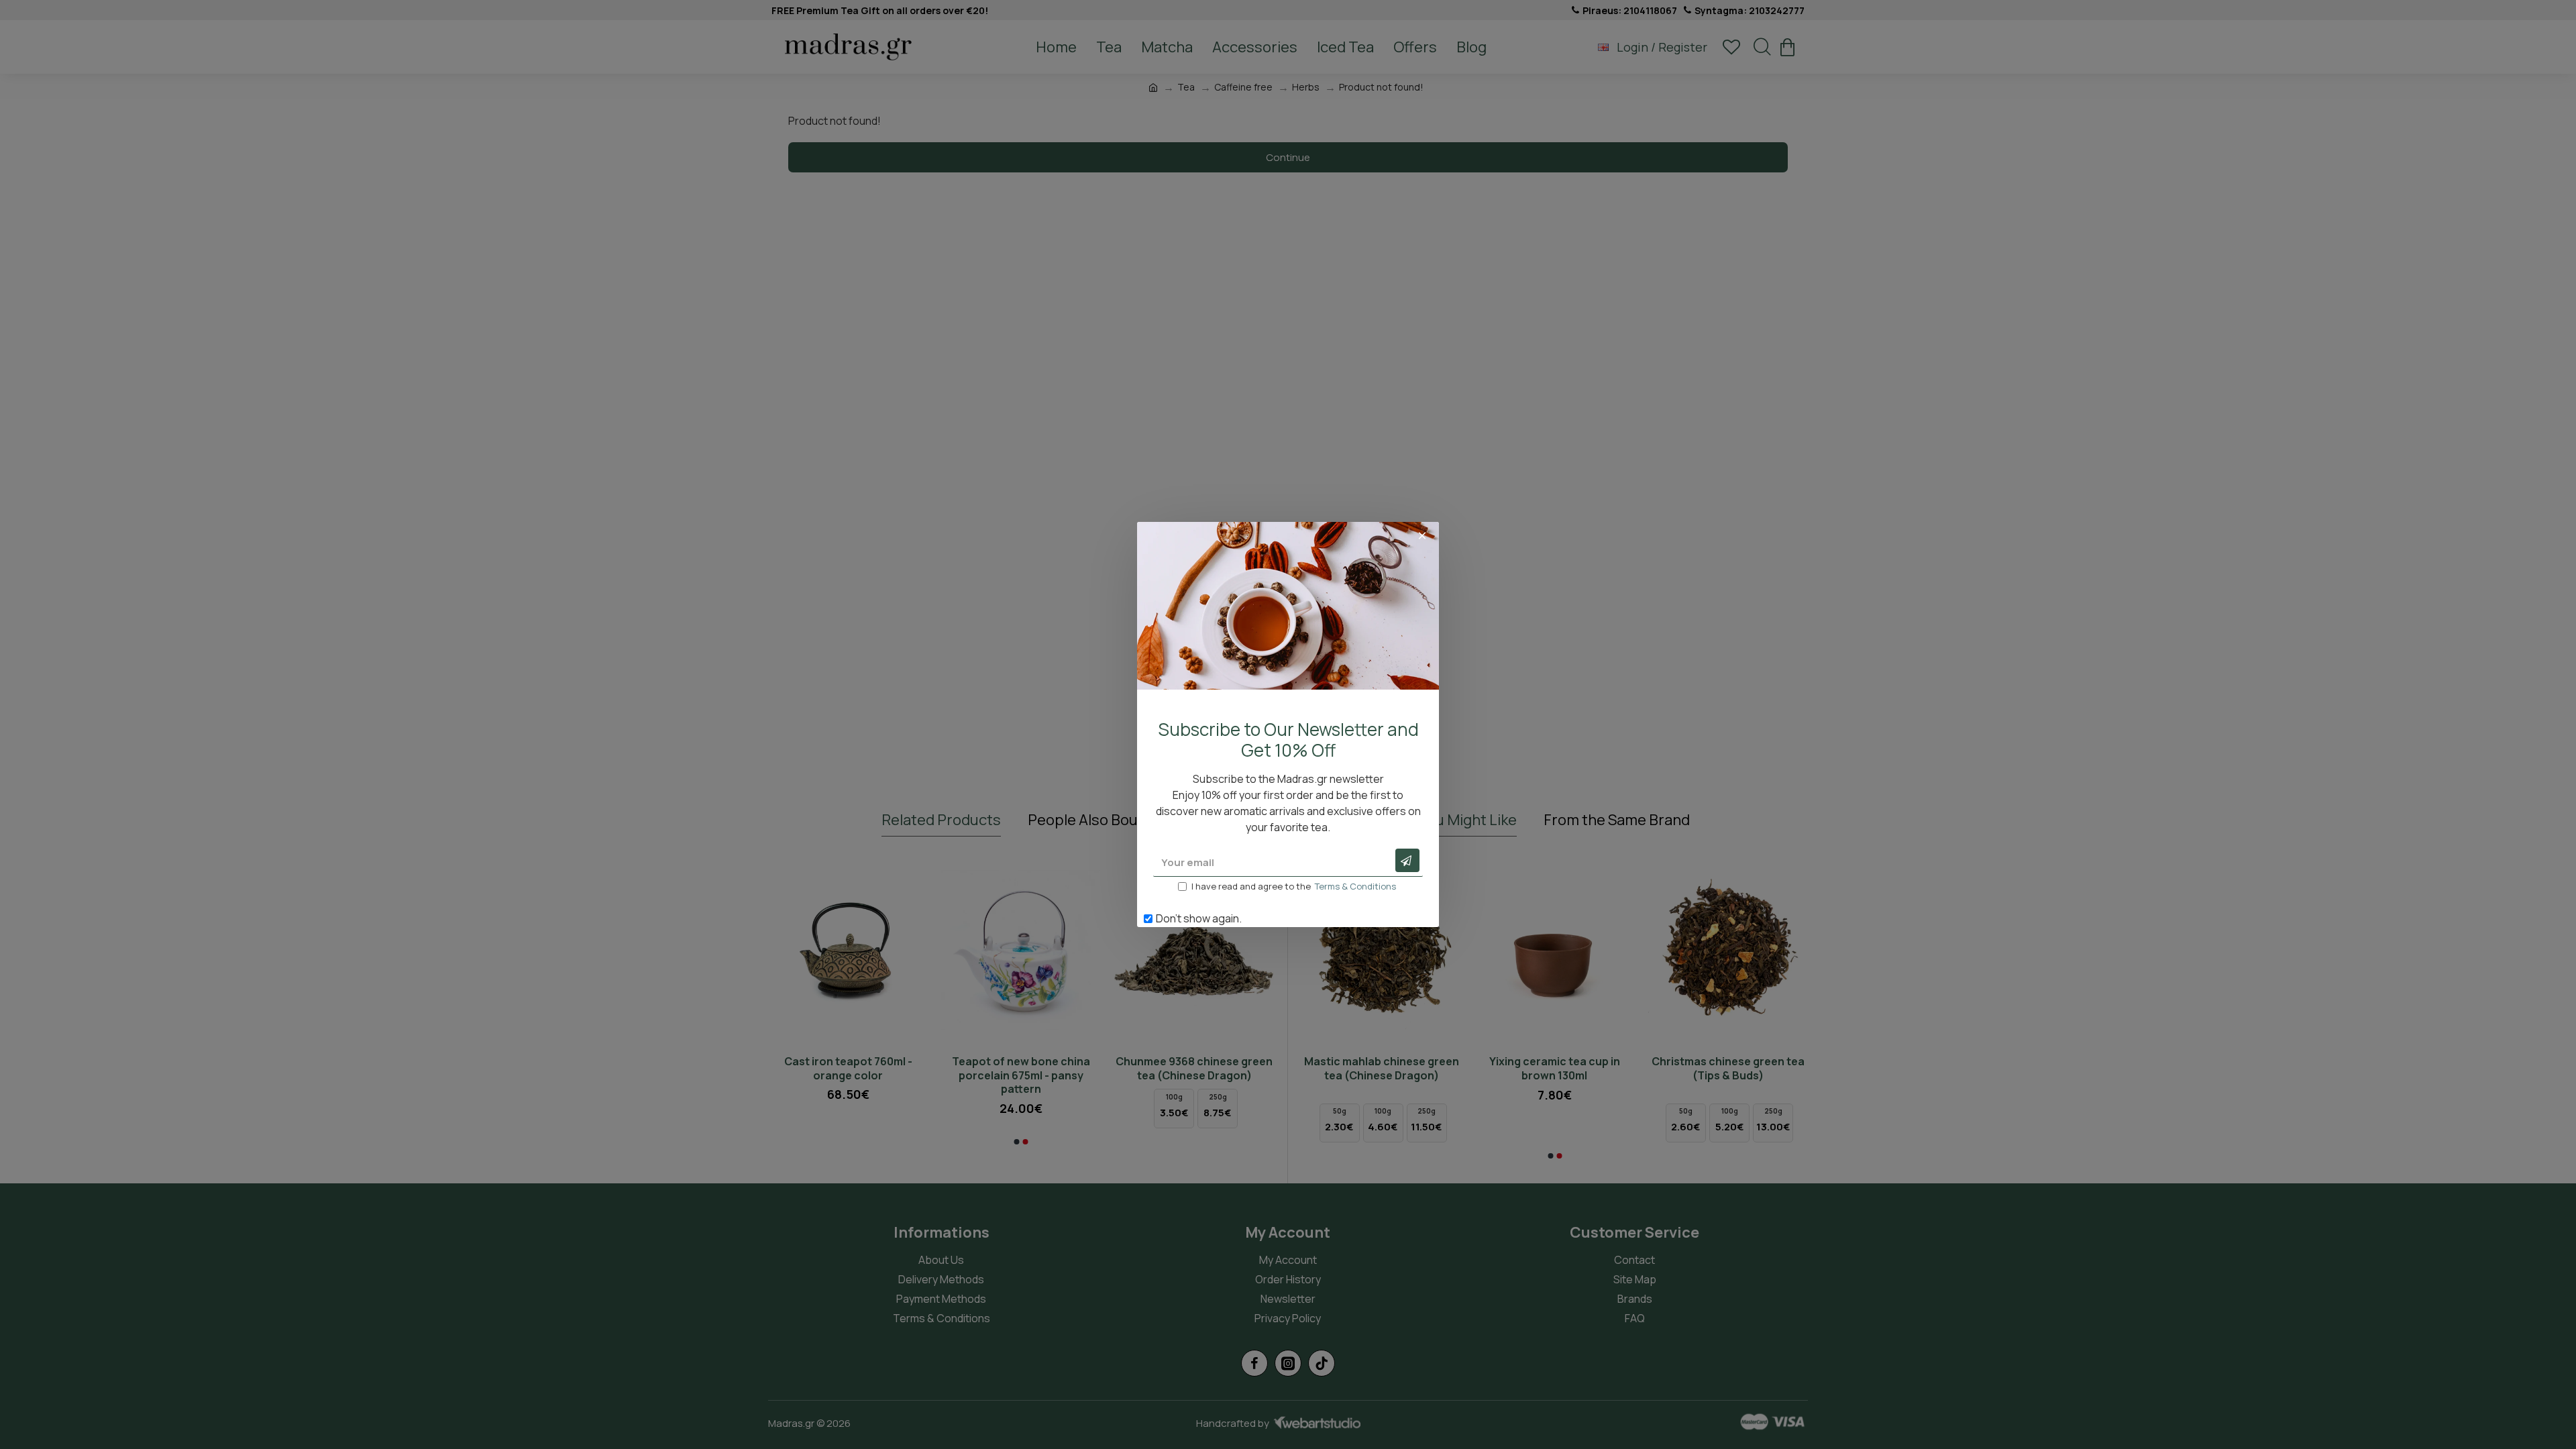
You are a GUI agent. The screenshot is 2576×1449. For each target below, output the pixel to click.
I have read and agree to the (1294, 886)
